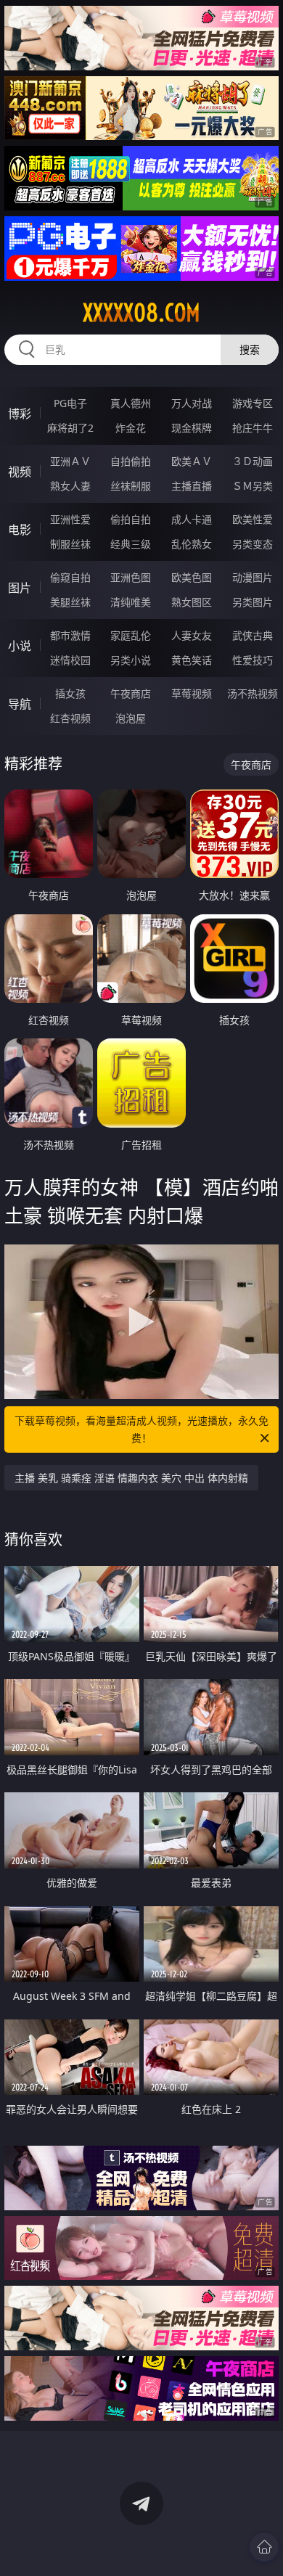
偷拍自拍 (131, 519)
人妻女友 (192, 635)
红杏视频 (70, 718)
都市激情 (70, 635)
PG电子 (70, 403)
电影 (20, 530)
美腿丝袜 (70, 602)
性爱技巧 (253, 660)
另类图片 (253, 602)
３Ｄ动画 (253, 461)
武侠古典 (253, 635)
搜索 (250, 349)
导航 (20, 704)
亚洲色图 (131, 577)
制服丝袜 (70, 544)
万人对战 (192, 403)
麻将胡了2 (70, 428)
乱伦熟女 (192, 544)
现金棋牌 (192, 428)
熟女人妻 (70, 486)
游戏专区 (253, 403)
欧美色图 (192, 577)
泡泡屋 (131, 718)
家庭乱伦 (131, 635)
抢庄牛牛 (253, 428)
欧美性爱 (253, 519)
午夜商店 (131, 693)
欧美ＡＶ (192, 461)
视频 (20, 472)
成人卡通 (192, 519)
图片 (20, 588)
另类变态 (253, 544)
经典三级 (131, 544)
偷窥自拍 (70, 577)
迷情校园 (70, 660)
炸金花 (131, 428)
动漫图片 (253, 577)
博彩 (20, 414)
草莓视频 (192, 693)
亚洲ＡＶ (70, 461)
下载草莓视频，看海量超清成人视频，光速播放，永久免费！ (141, 1429)
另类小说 (131, 660)
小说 (20, 646)
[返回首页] (264, 2547)
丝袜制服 (131, 486)
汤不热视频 (253, 693)
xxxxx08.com (141, 313)
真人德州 (131, 403)
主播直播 (192, 486)
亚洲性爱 (70, 519)
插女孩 (70, 693)
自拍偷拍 (131, 461)
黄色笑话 (192, 660)
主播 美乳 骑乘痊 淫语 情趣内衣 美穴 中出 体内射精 (131, 1478)
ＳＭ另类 (253, 486)
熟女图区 (192, 602)
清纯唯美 (131, 602)
